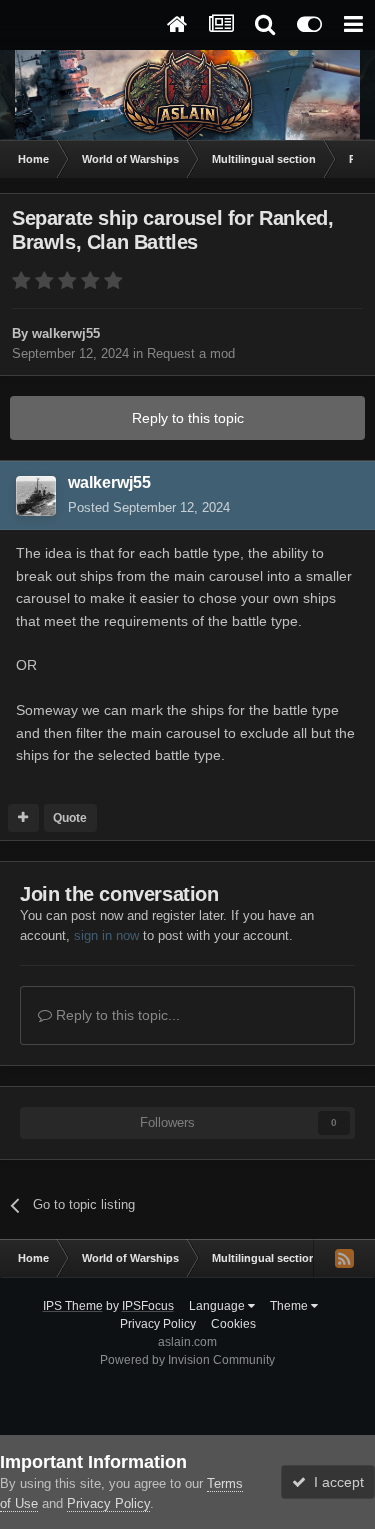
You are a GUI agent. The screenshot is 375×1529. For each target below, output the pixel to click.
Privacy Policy (158, 1324)
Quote (70, 818)
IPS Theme (73, 1306)
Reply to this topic (188, 418)
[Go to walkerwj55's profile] (36, 496)
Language (218, 1306)
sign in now (106, 935)
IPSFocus (148, 1306)
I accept (335, 1482)
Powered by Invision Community (187, 1360)
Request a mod (191, 353)
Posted (149, 507)
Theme (290, 1306)
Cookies (233, 1324)
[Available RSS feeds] (344, 1258)
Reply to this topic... (116, 1015)
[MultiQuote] (23, 818)
